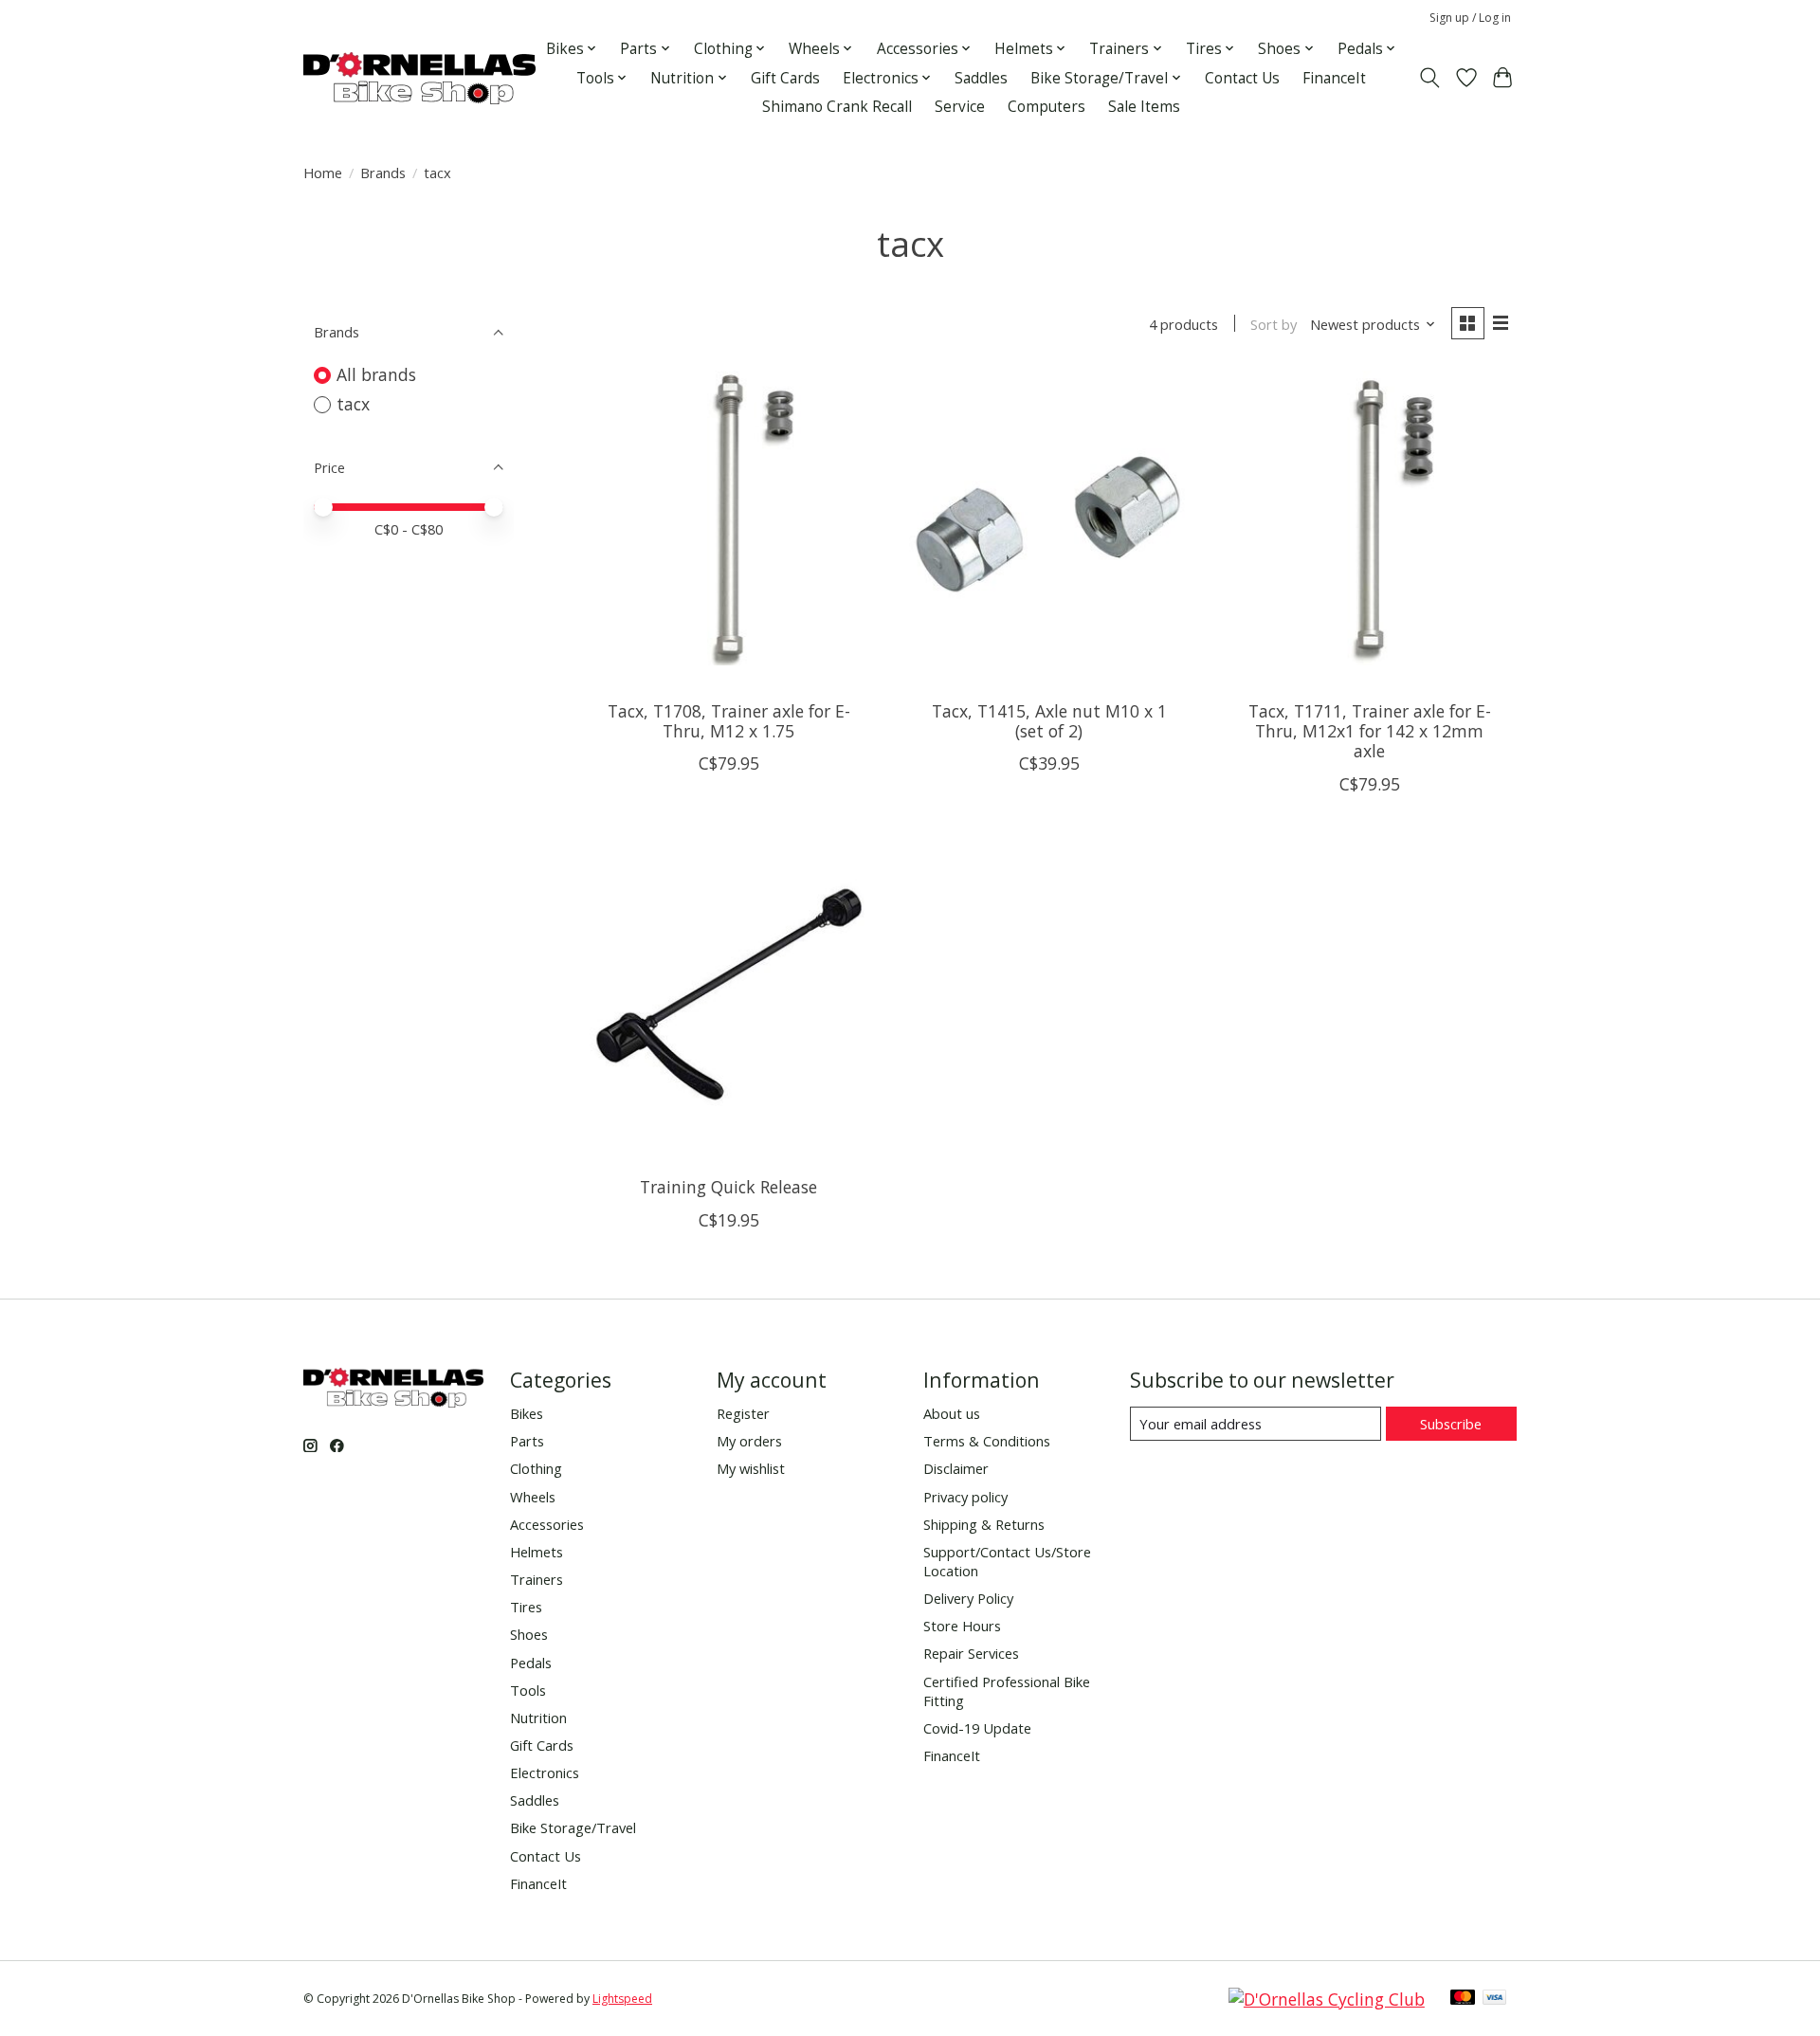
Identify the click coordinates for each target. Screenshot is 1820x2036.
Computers (1046, 107)
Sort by (1274, 324)
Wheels (533, 1497)
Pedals (531, 1663)
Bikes (527, 1413)
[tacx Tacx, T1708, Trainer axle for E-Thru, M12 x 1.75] (729, 518)
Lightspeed (622, 1999)
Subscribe (1451, 1424)
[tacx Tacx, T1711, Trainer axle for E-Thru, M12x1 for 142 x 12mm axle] (1369, 518)
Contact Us (1242, 78)
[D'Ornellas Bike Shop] (419, 78)
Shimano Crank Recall (837, 107)
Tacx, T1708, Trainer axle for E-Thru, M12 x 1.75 (729, 721)
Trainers (537, 1579)
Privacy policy (965, 1497)
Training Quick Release (728, 1187)
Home (323, 173)
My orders (749, 1441)
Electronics (545, 1772)
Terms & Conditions (987, 1441)
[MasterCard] (1463, 1999)
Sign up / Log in (1470, 18)
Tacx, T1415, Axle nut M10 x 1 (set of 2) (1049, 721)
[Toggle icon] (1430, 78)
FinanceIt (1334, 78)
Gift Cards (785, 78)
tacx (353, 404)
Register (743, 1413)
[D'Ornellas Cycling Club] (1327, 1999)
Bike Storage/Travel (573, 1827)
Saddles (981, 78)
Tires (526, 1607)
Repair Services (971, 1653)
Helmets (537, 1552)
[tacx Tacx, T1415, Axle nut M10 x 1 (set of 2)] (1048, 518)
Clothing (536, 1468)
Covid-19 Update (977, 1728)
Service (960, 107)
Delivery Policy (968, 1598)
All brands (376, 374)
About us (952, 1413)
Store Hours (962, 1626)
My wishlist (751, 1468)
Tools (528, 1690)
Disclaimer (956, 1468)
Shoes (529, 1634)
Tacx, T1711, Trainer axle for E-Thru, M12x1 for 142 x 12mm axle (1370, 731)
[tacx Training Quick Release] (729, 994)
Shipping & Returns (984, 1524)
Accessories (547, 1524)
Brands (383, 173)
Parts (527, 1441)
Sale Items (1144, 107)
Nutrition (538, 1718)
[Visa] (1495, 1999)
